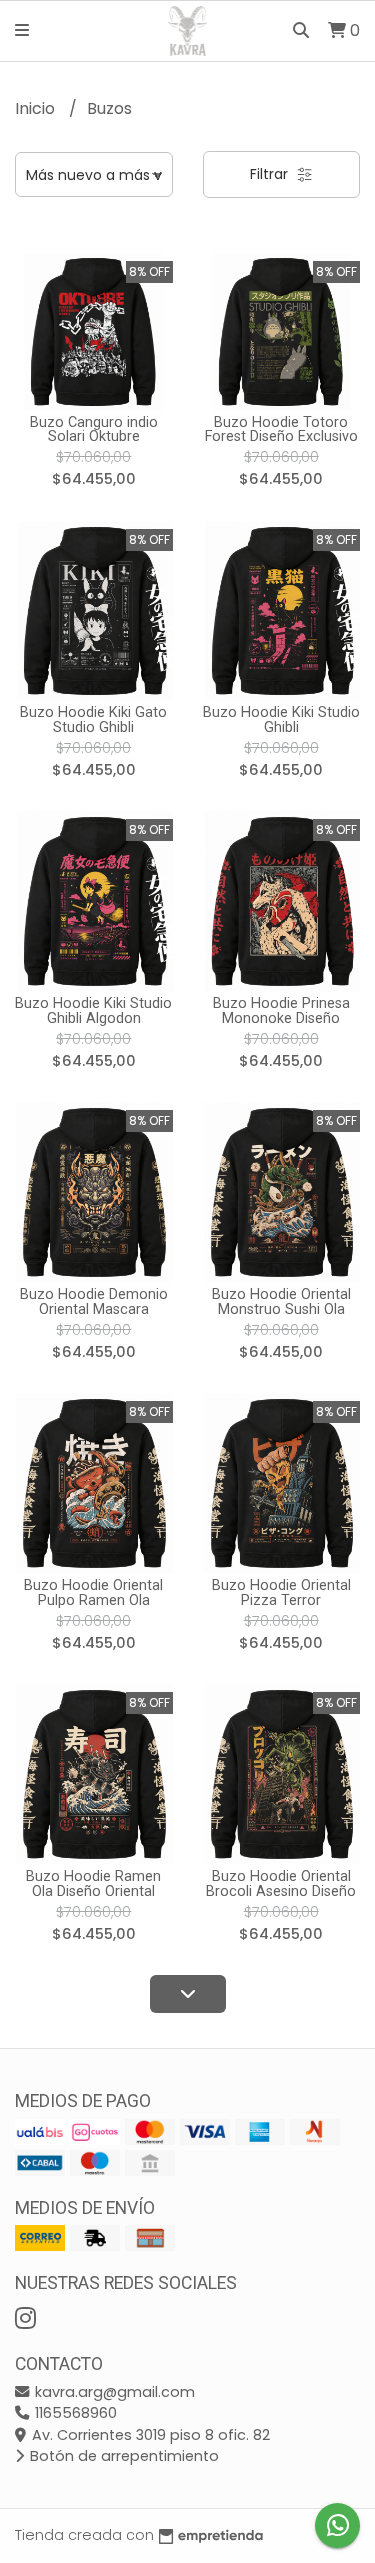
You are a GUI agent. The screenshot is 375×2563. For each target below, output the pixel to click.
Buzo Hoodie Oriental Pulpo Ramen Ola (93, 1592)
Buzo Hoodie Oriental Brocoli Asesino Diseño (281, 1883)
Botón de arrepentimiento (122, 2456)
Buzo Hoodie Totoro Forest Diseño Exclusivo (281, 429)
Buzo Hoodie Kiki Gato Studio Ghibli (93, 719)
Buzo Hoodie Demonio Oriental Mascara (94, 1301)
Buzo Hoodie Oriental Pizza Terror (281, 1592)
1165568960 (74, 2413)
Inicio (37, 108)
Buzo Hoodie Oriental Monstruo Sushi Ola (281, 1301)
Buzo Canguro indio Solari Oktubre (94, 429)
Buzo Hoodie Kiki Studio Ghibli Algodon (93, 1010)
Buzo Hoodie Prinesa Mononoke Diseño (281, 1010)
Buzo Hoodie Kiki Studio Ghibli (281, 719)
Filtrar (271, 174)
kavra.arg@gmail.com (113, 2392)
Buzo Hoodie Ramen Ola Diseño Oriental (93, 1883)
